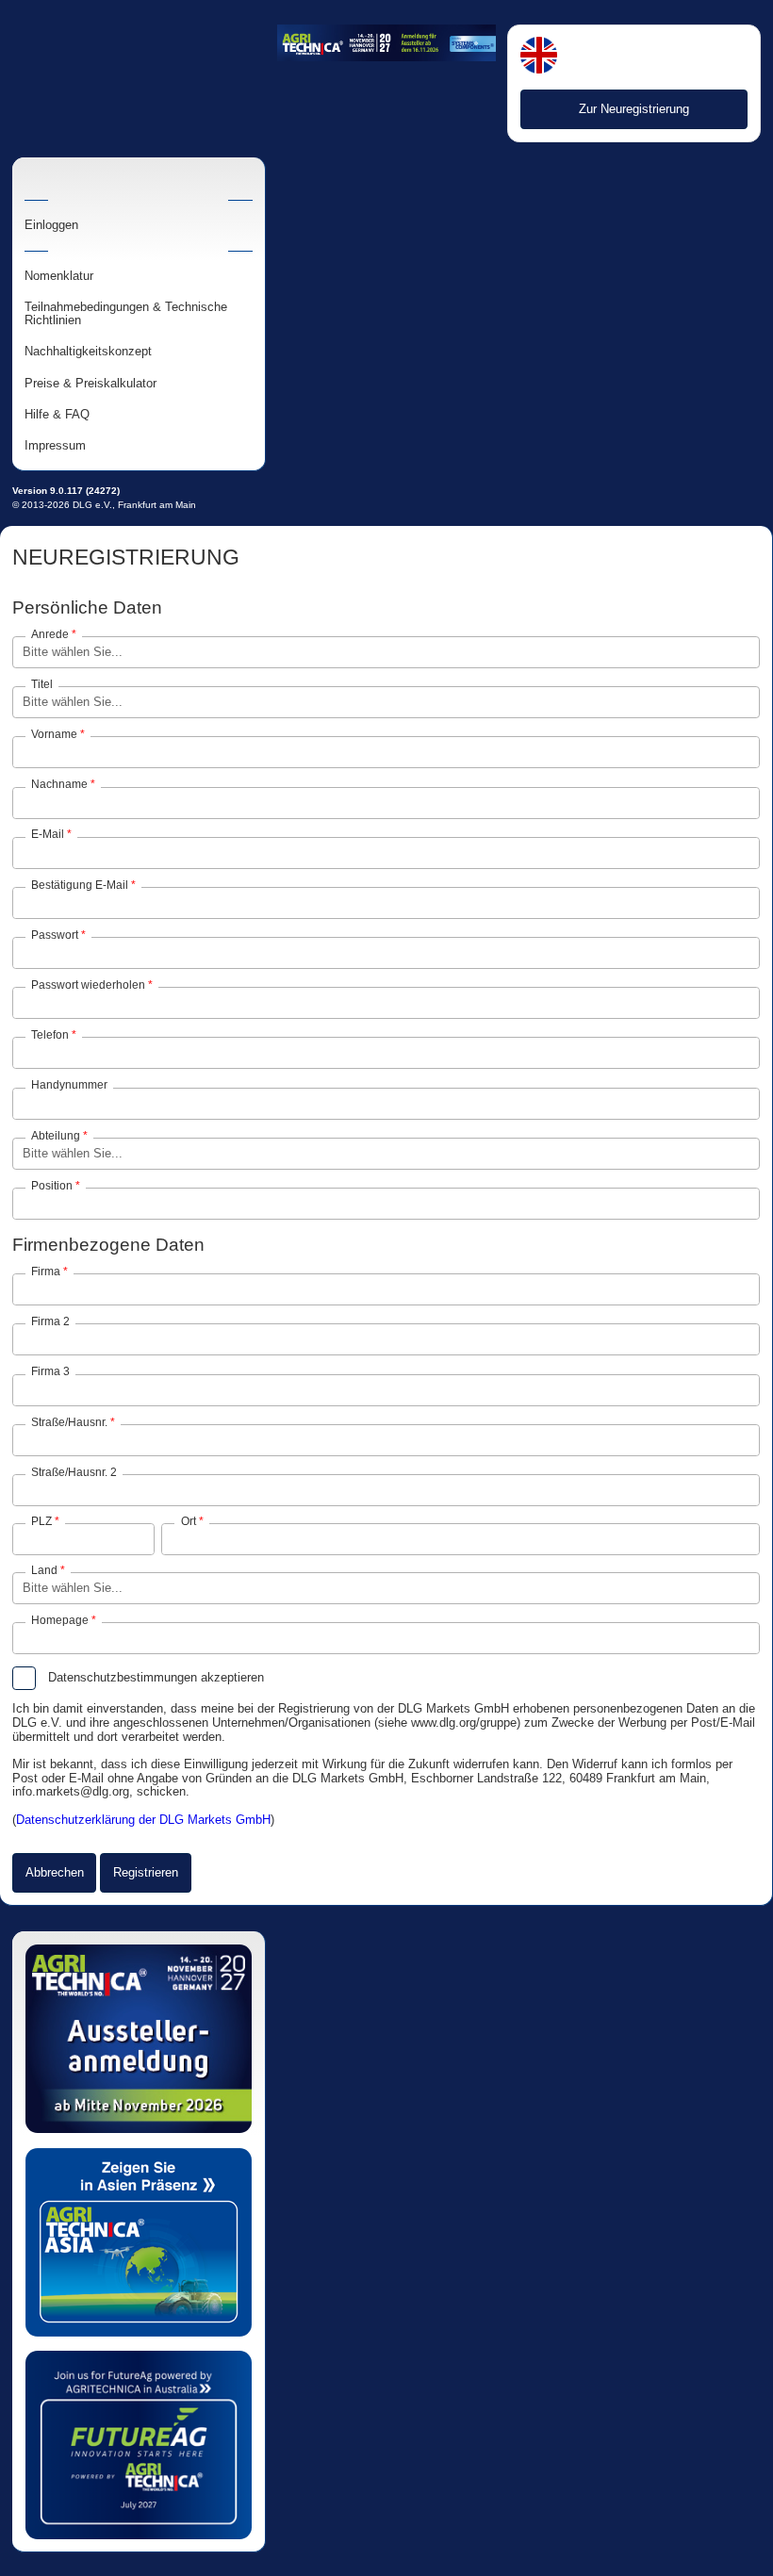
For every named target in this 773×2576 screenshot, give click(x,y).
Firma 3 (50, 1371)
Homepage (60, 1620)
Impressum (55, 446)
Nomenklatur (59, 276)
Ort (189, 1521)
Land (44, 1570)
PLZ (41, 1521)
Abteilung (56, 1136)
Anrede (50, 634)
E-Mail (48, 834)
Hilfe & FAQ (57, 415)
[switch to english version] (539, 57)
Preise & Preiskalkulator (90, 384)
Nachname (59, 784)
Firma (46, 1272)
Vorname (54, 734)
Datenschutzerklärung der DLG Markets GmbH (143, 1820)
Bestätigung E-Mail (80, 885)
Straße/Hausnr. (69, 1422)
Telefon (50, 1035)
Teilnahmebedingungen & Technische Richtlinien (126, 314)
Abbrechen (55, 1872)
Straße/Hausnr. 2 (74, 1472)
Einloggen (51, 225)
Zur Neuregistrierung (634, 109)
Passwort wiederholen (88, 985)
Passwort (55, 935)
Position (52, 1186)
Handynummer (69, 1085)
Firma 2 (50, 1321)
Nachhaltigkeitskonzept (88, 352)
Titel (42, 684)
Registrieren (146, 1872)
